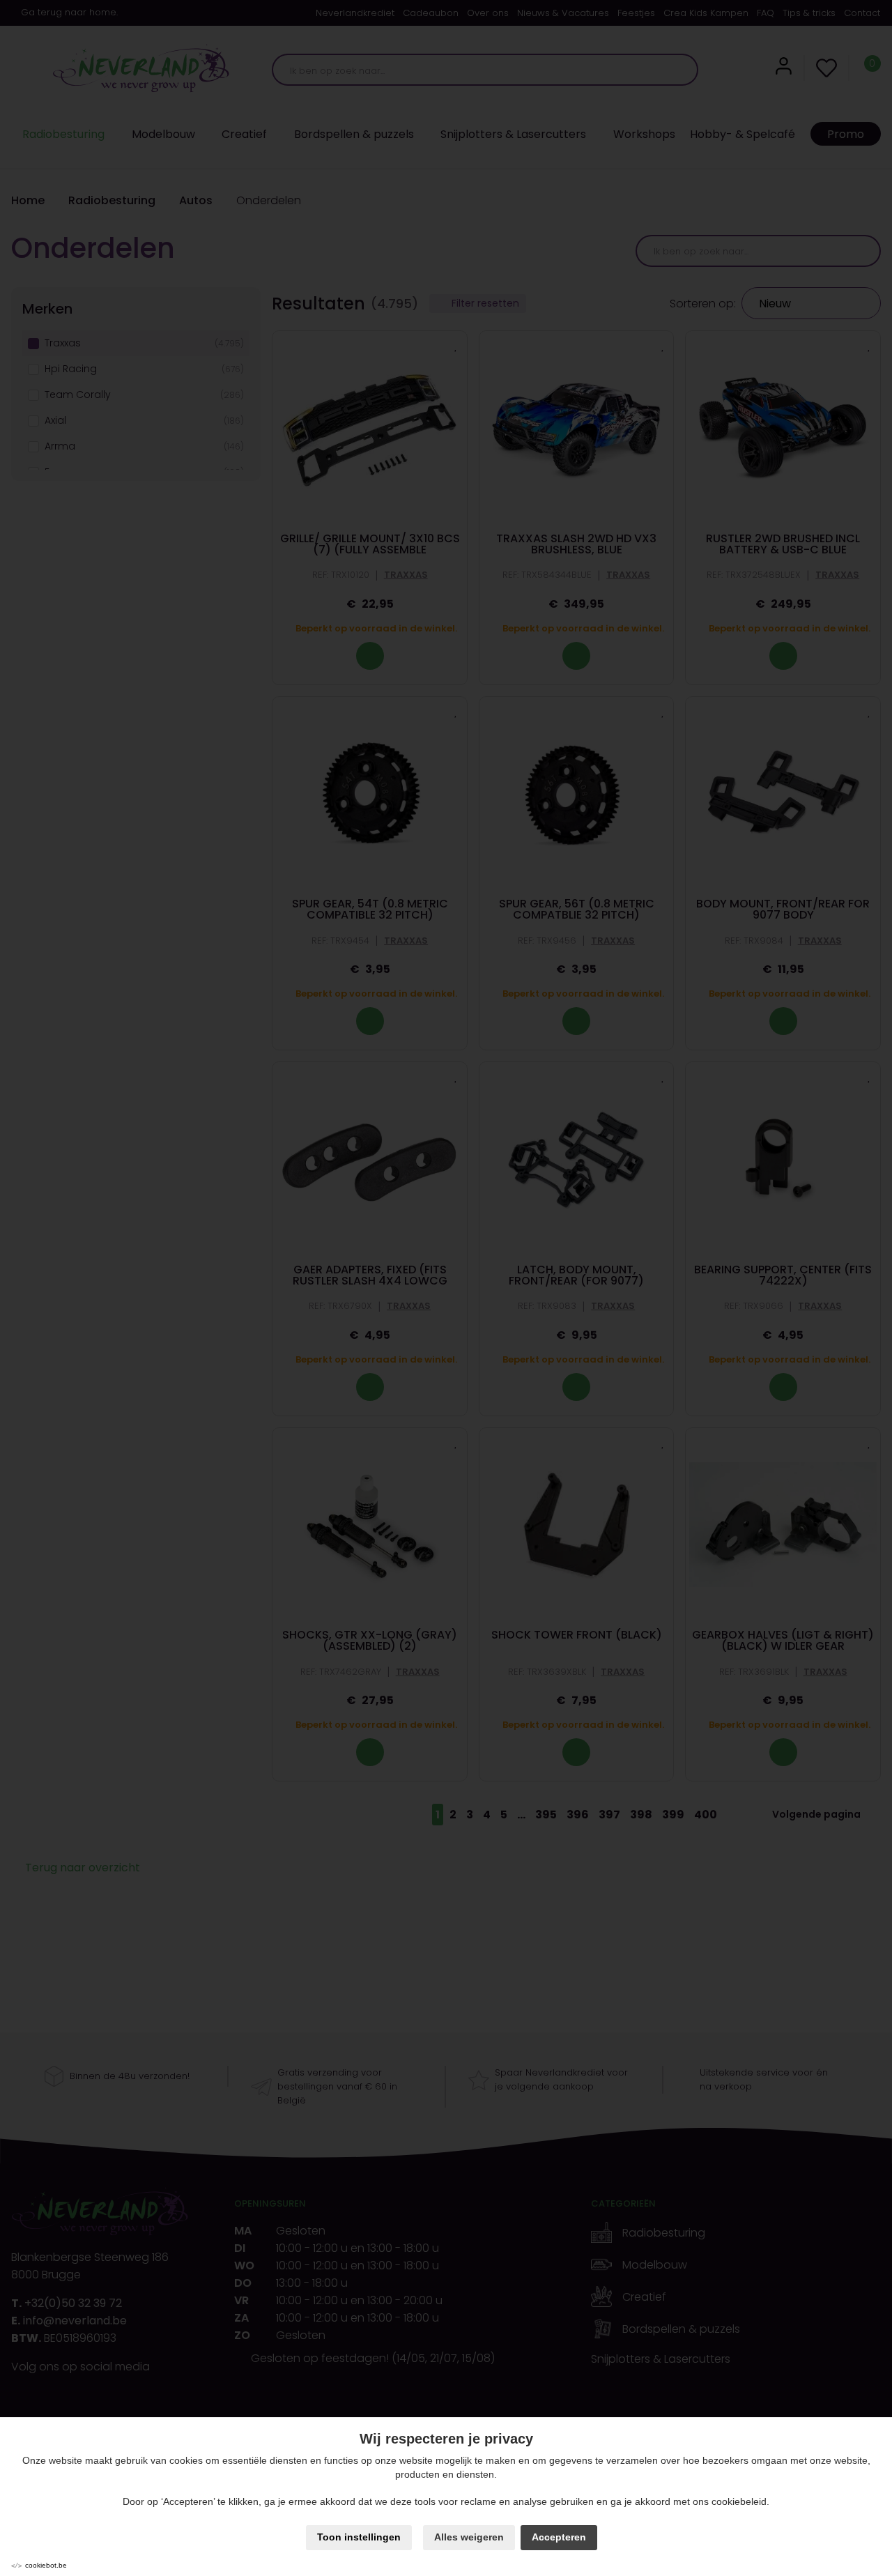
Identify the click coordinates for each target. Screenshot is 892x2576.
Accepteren (559, 2537)
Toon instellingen (359, 2537)
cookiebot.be (46, 2565)
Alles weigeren (469, 2537)
